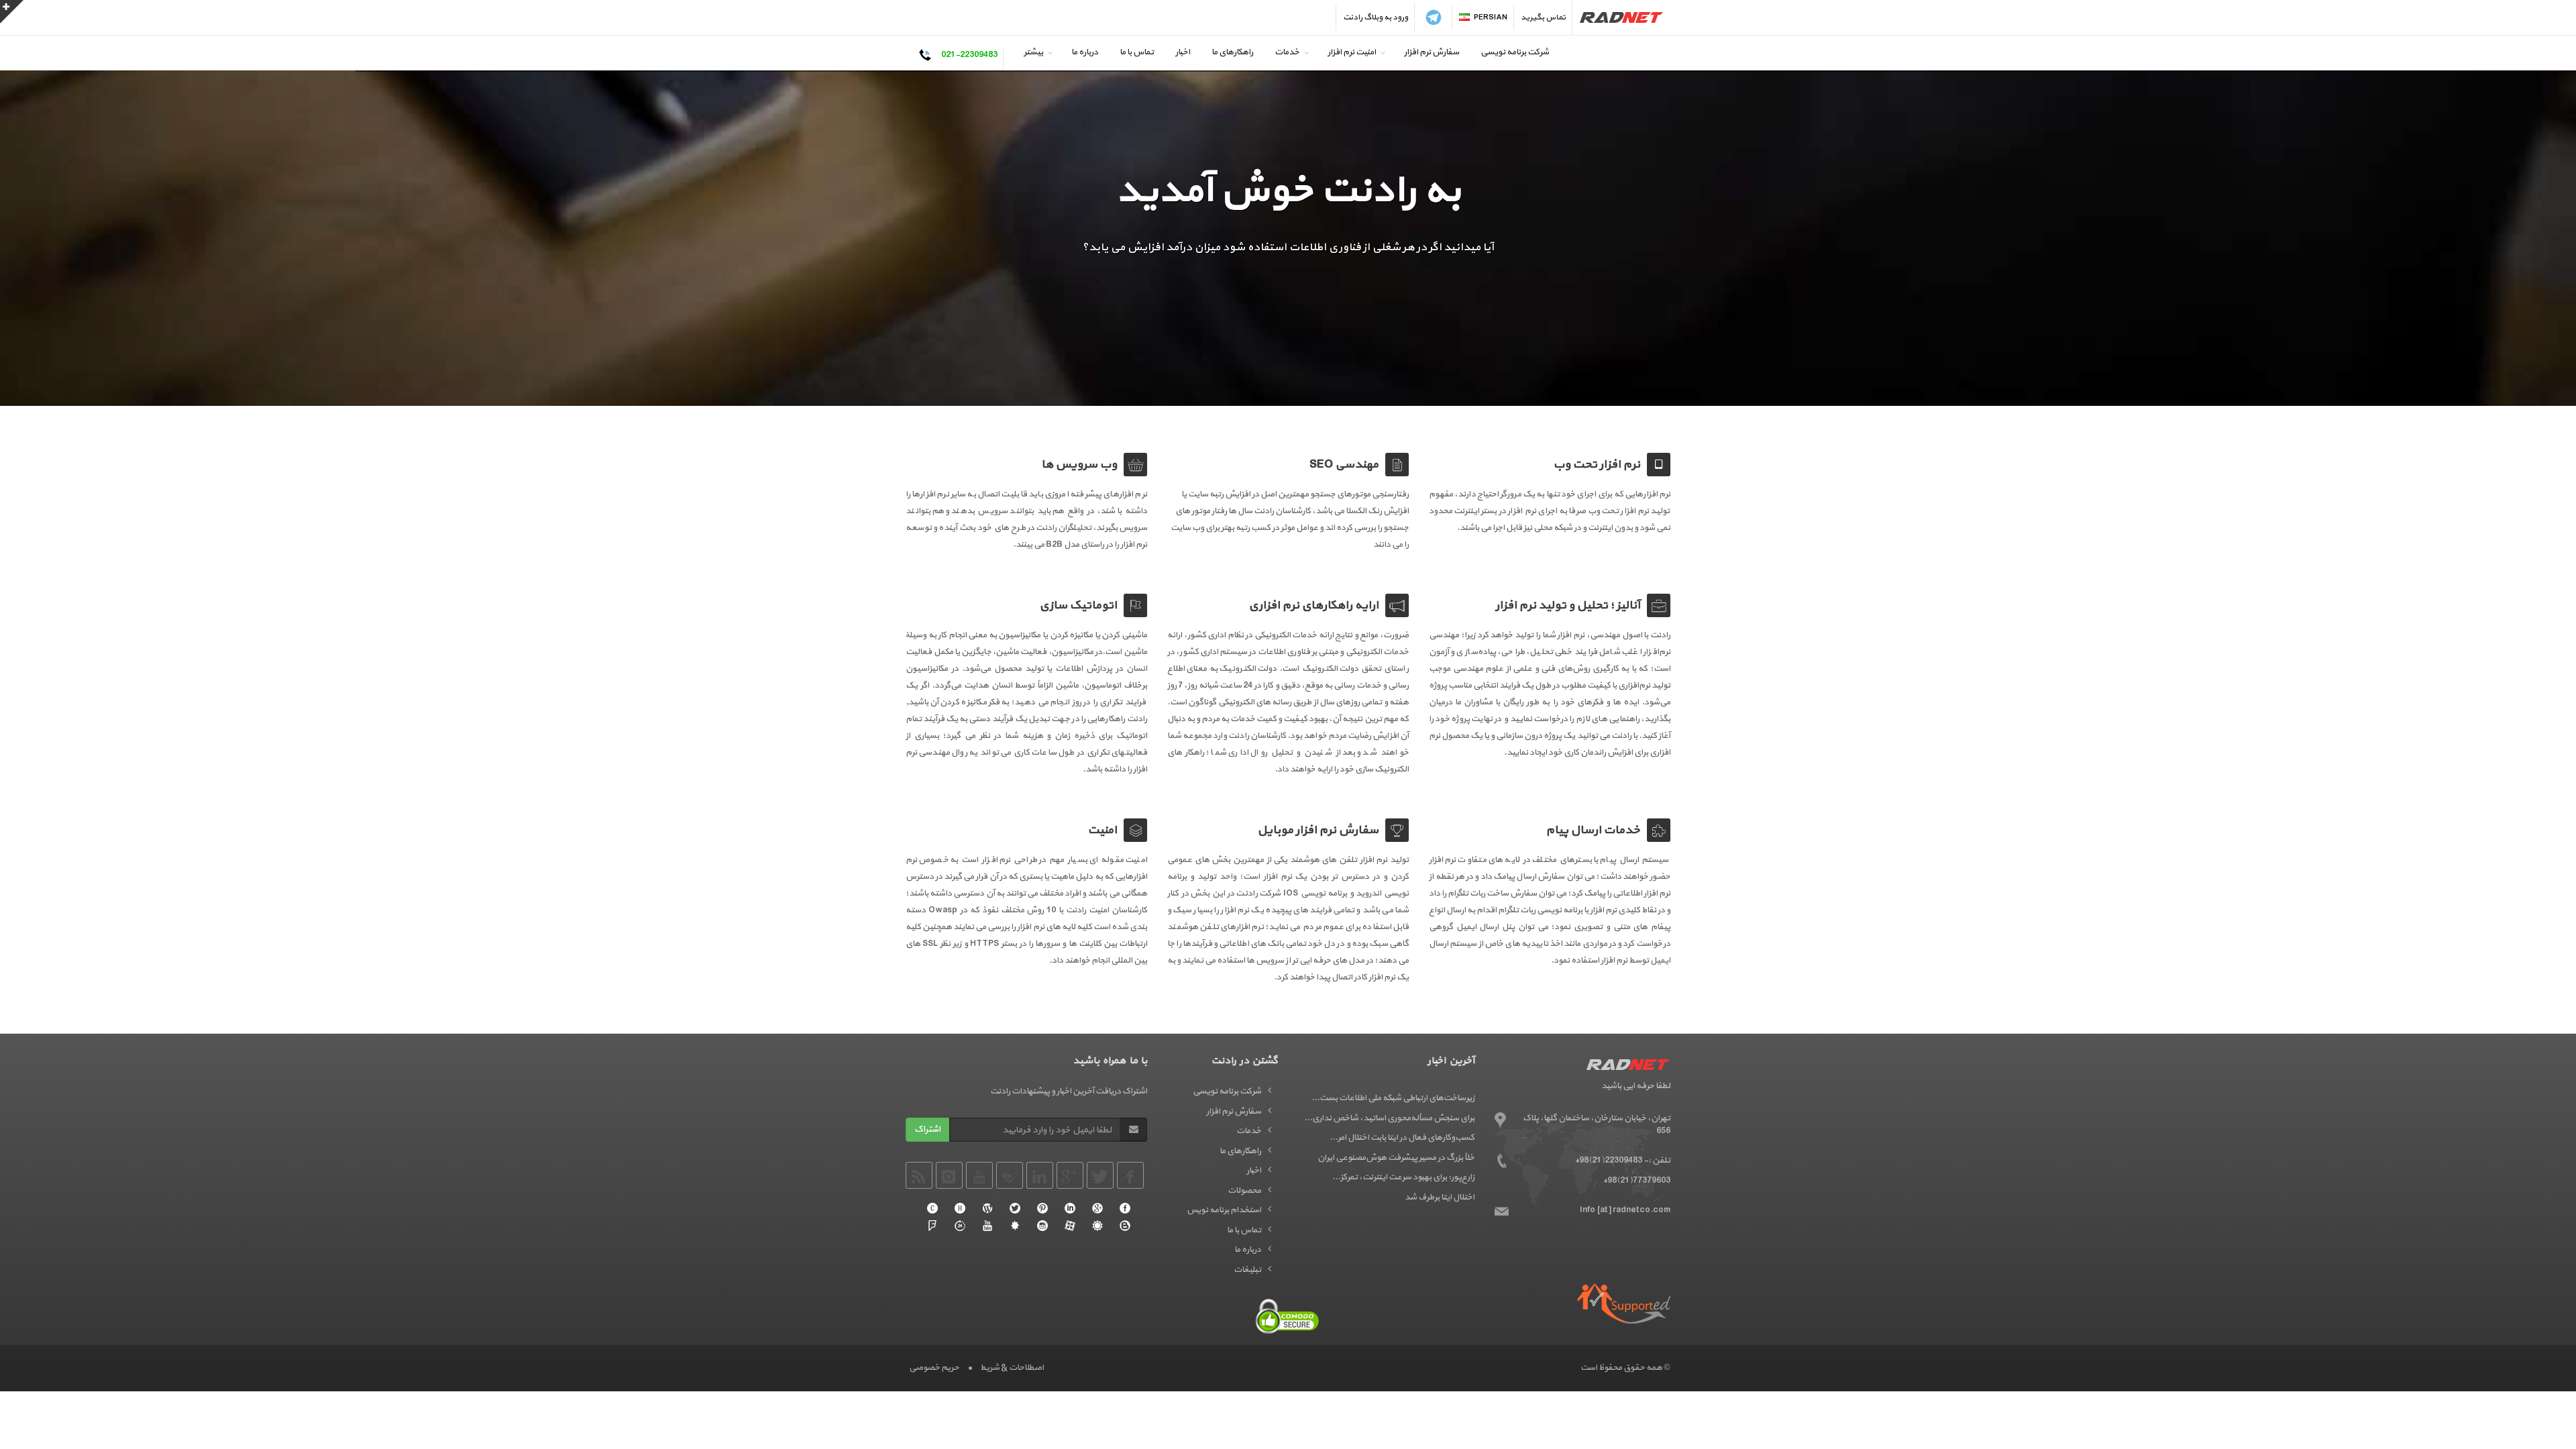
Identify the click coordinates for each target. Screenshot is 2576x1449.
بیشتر (1033, 52)
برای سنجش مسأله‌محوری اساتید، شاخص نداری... (1389, 1118)
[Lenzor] (1015, 1226)
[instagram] (1042, 1226)
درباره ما (1085, 52)
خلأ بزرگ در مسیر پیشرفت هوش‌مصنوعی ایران (1396, 1158)
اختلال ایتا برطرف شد (1440, 1197)
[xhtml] (960, 1208)
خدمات (1287, 52)
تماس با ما (1137, 52)
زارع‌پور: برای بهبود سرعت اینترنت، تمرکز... (1403, 1177)
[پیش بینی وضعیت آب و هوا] (1097, 1226)
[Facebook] (1125, 1208)
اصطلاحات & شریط (1012, 1368)
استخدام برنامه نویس (1224, 1210)
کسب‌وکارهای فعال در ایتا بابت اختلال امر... (1402, 1138)
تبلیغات (1247, 1270)
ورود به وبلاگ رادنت (1376, 17)
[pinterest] (1042, 1208)
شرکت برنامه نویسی (1515, 52)
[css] (932, 1208)
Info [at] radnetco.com (1625, 1210)
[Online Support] (960, 1226)
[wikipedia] (987, 1208)
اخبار (1183, 52)
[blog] (1125, 1226)
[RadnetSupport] (1624, 1303)
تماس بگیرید (1543, 17)
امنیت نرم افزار (1352, 52)
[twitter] (1015, 1208)
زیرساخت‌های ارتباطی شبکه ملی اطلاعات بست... (1393, 1098)
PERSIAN (1491, 17)
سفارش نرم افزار (1432, 52)
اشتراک (927, 1129)
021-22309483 (969, 55)
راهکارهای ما (1232, 52)
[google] (1097, 1208)
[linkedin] (1070, 1208)
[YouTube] (987, 1226)
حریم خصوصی (934, 1368)
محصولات (1244, 1191)
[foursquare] (932, 1226)
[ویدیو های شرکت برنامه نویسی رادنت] (1070, 1226)
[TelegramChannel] (1434, 17)
